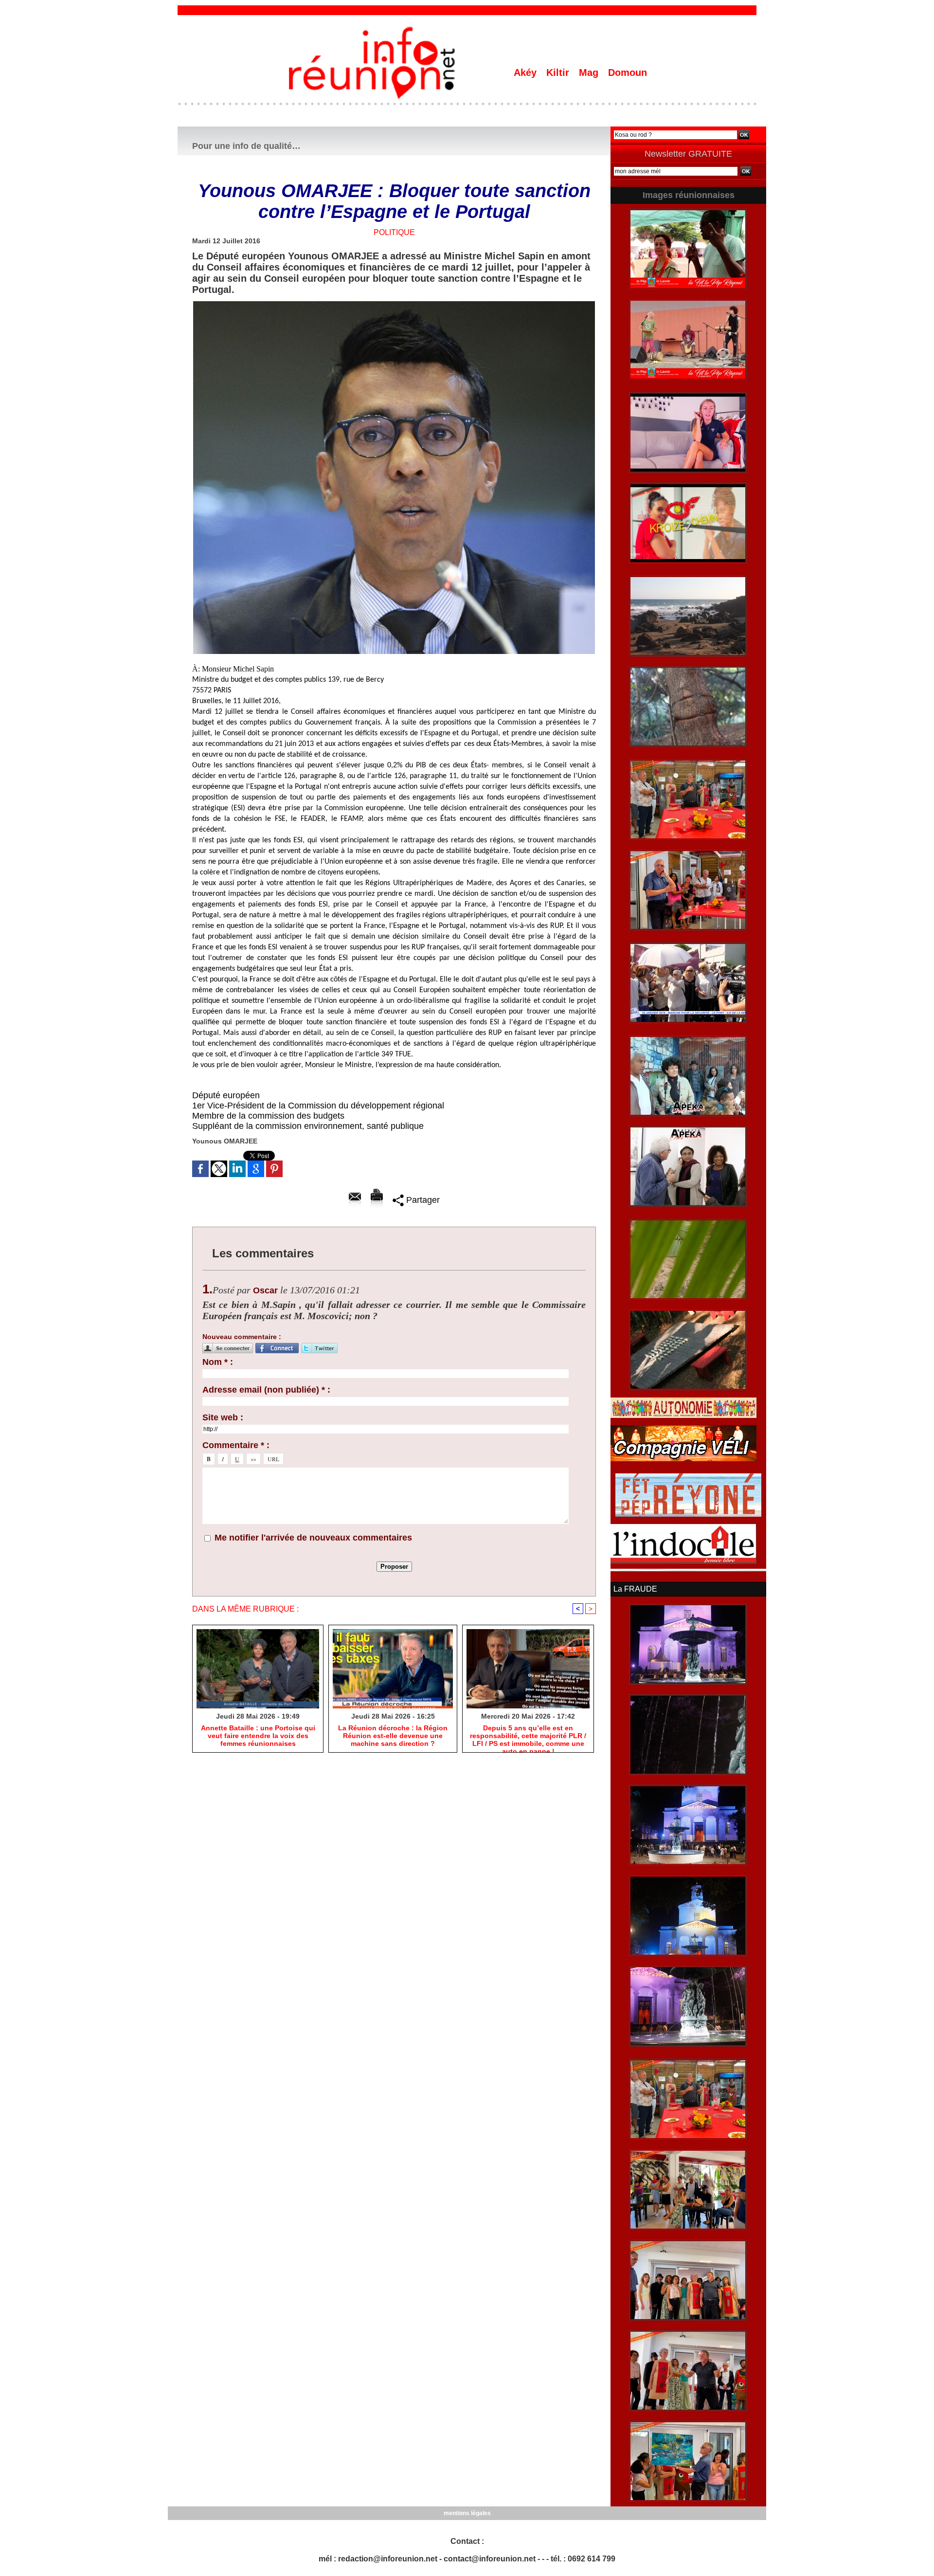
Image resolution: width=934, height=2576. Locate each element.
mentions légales (467, 2513)
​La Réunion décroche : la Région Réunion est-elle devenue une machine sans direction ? (393, 1736)
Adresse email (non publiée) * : (266, 1390)
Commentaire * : (236, 1445)
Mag (590, 73)
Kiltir (559, 73)
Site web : (223, 1417)
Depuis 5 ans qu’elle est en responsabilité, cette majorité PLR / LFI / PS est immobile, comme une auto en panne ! (528, 1736)
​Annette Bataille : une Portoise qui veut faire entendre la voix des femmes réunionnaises (258, 1736)
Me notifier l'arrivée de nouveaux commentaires (313, 1538)
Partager (422, 1200)
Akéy (527, 73)
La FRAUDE (635, 1589)
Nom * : (218, 1362)
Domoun (628, 73)
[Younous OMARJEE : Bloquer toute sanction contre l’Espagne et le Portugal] (394, 304)
